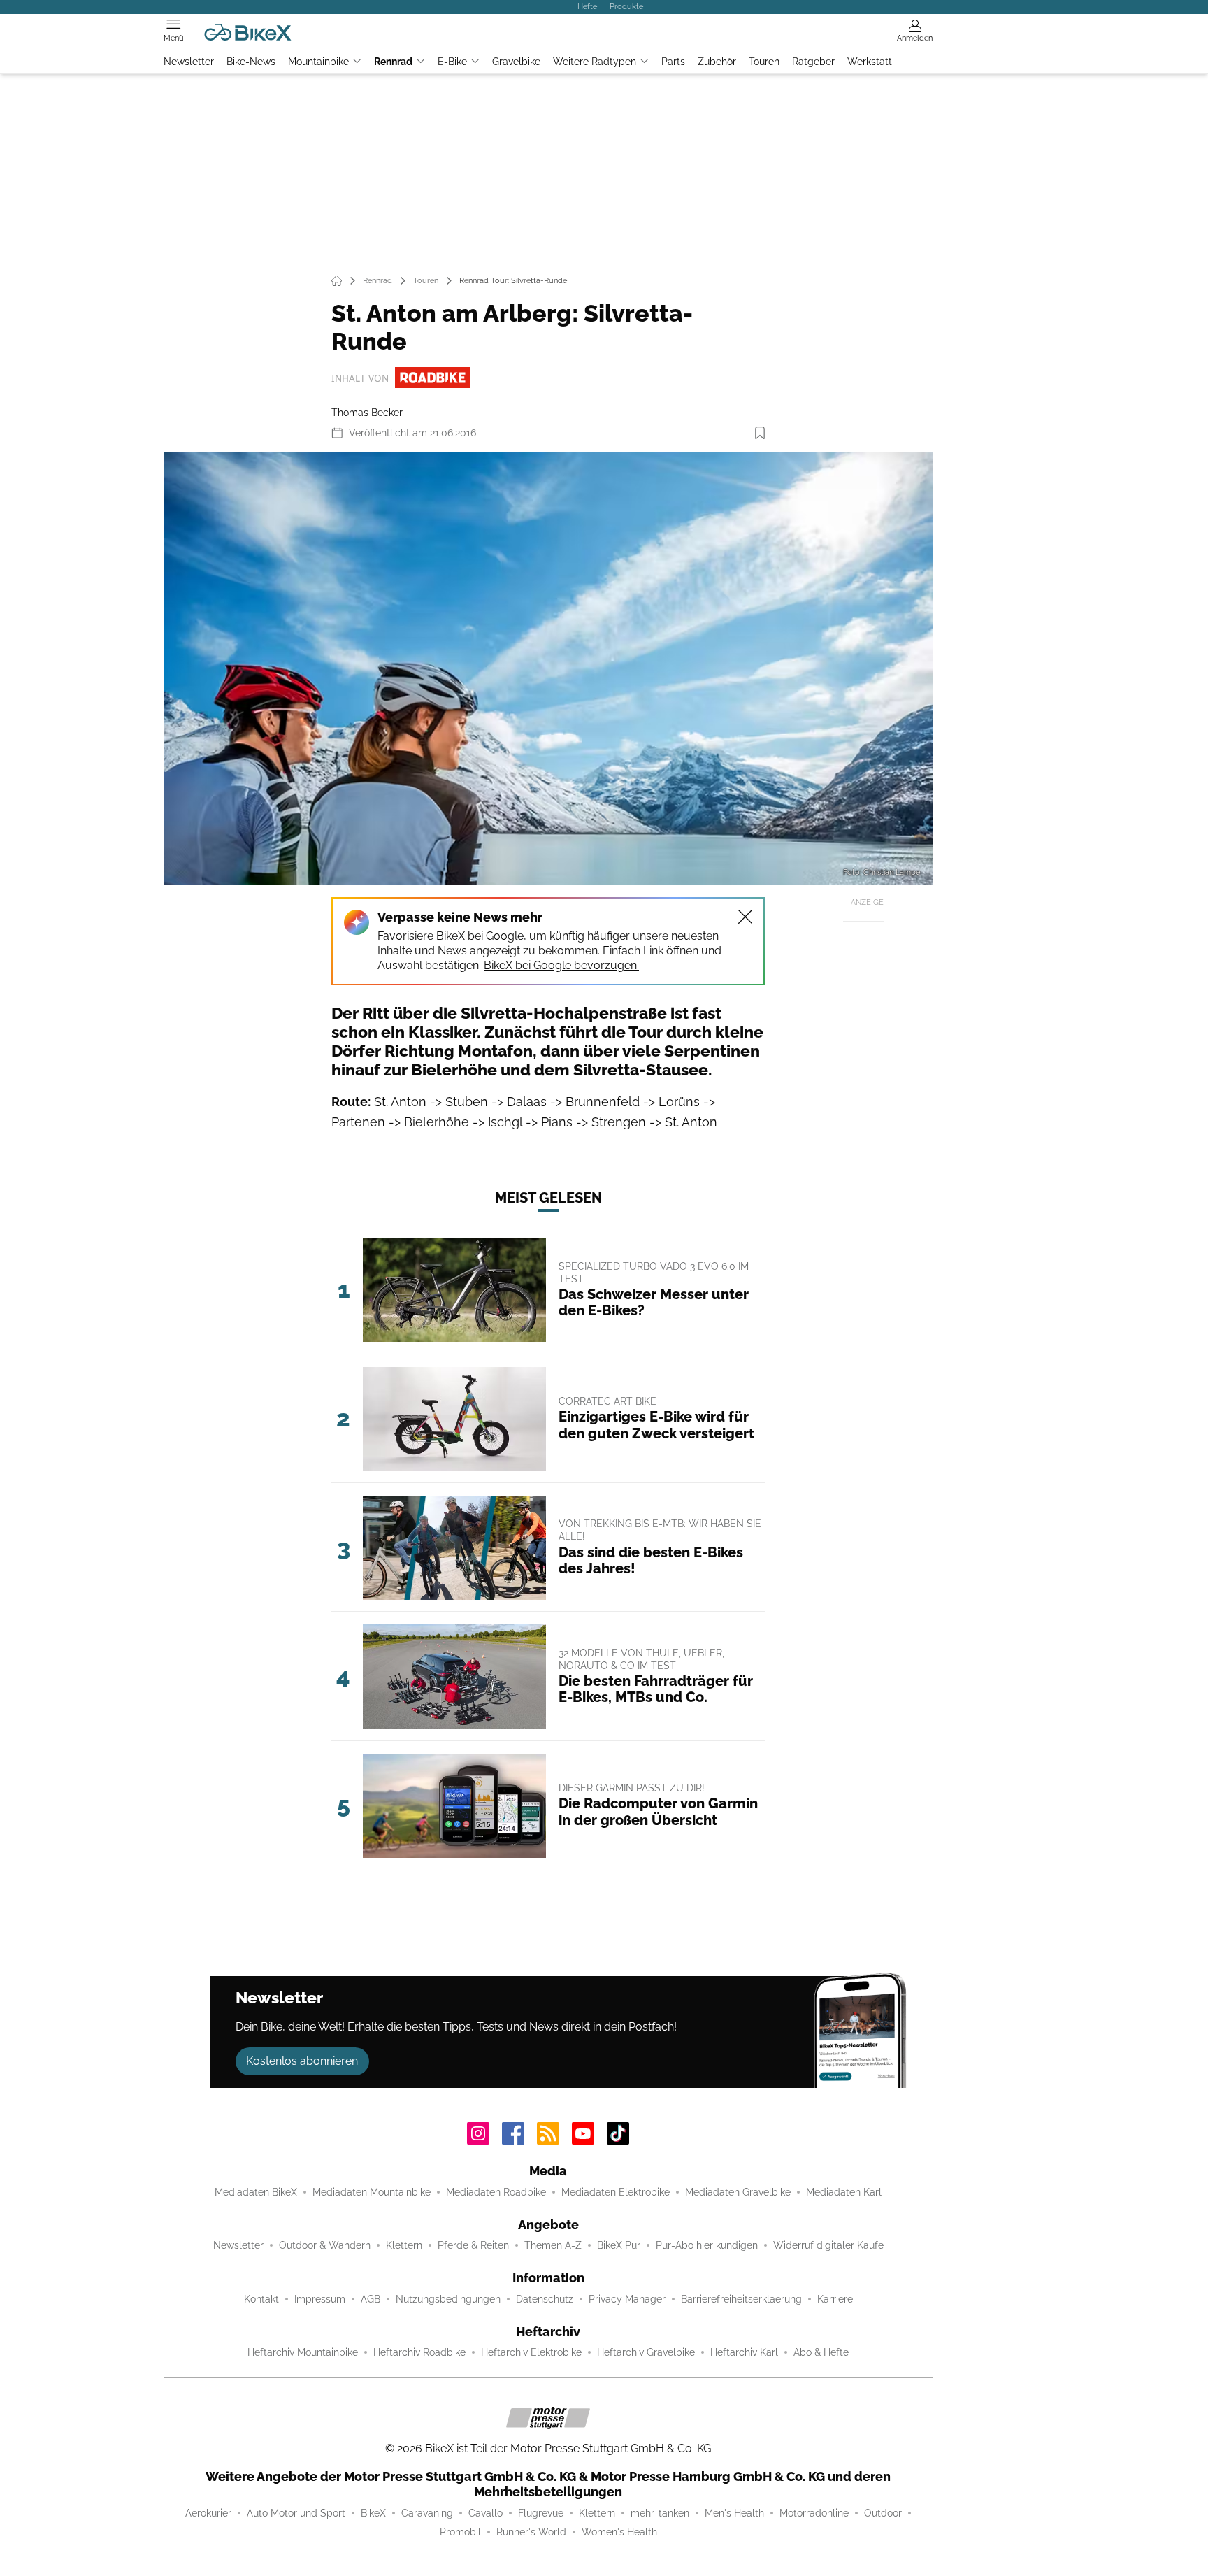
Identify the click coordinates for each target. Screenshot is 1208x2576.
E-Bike (452, 62)
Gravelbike (516, 62)
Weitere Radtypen (595, 62)
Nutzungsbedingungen (448, 2299)
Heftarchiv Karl (744, 2352)
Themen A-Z (553, 2245)
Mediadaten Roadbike (496, 2192)
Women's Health (619, 2532)
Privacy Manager (627, 2299)
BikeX (373, 2513)
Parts (673, 62)
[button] (548, 668)
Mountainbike (318, 62)
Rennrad (393, 62)
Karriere (835, 2299)
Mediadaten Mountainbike (372, 2192)
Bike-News (251, 62)
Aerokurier (208, 2513)
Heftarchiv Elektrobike (531, 2352)
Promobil (460, 2532)
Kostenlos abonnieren (302, 2061)
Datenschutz (545, 2299)
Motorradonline (814, 2513)
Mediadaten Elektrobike (616, 2192)
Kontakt (261, 2299)
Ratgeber (813, 62)
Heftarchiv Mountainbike (303, 2352)
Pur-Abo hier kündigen (707, 2245)
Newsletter (189, 62)
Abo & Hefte (821, 2352)
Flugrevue (541, 2513)
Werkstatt (870, 62)
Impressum (320, 2299)
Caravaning (427, 2513)
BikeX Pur (619, 2245)
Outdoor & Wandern (325, 2245)
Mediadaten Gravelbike (738, 2192)
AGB (371, 2299)
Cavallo (486, 2513)
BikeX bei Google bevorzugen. (561, 965)
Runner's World (531, 2532)
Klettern (404, 2245)
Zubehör (717, 62)
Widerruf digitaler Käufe (828, 2245)
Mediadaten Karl (844, 2192)
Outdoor (883, 2513)
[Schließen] (745, 917)
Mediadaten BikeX (256, 2192)
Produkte (626, 6)
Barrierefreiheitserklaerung (741, 2299)
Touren (764, 62)
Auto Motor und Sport (296, 2513)
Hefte (587, 6)
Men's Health (734, 2513)
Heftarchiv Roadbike (419, 2352)
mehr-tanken (660, 2513)
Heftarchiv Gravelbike (646, 2352)
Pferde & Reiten (473, 2245)
